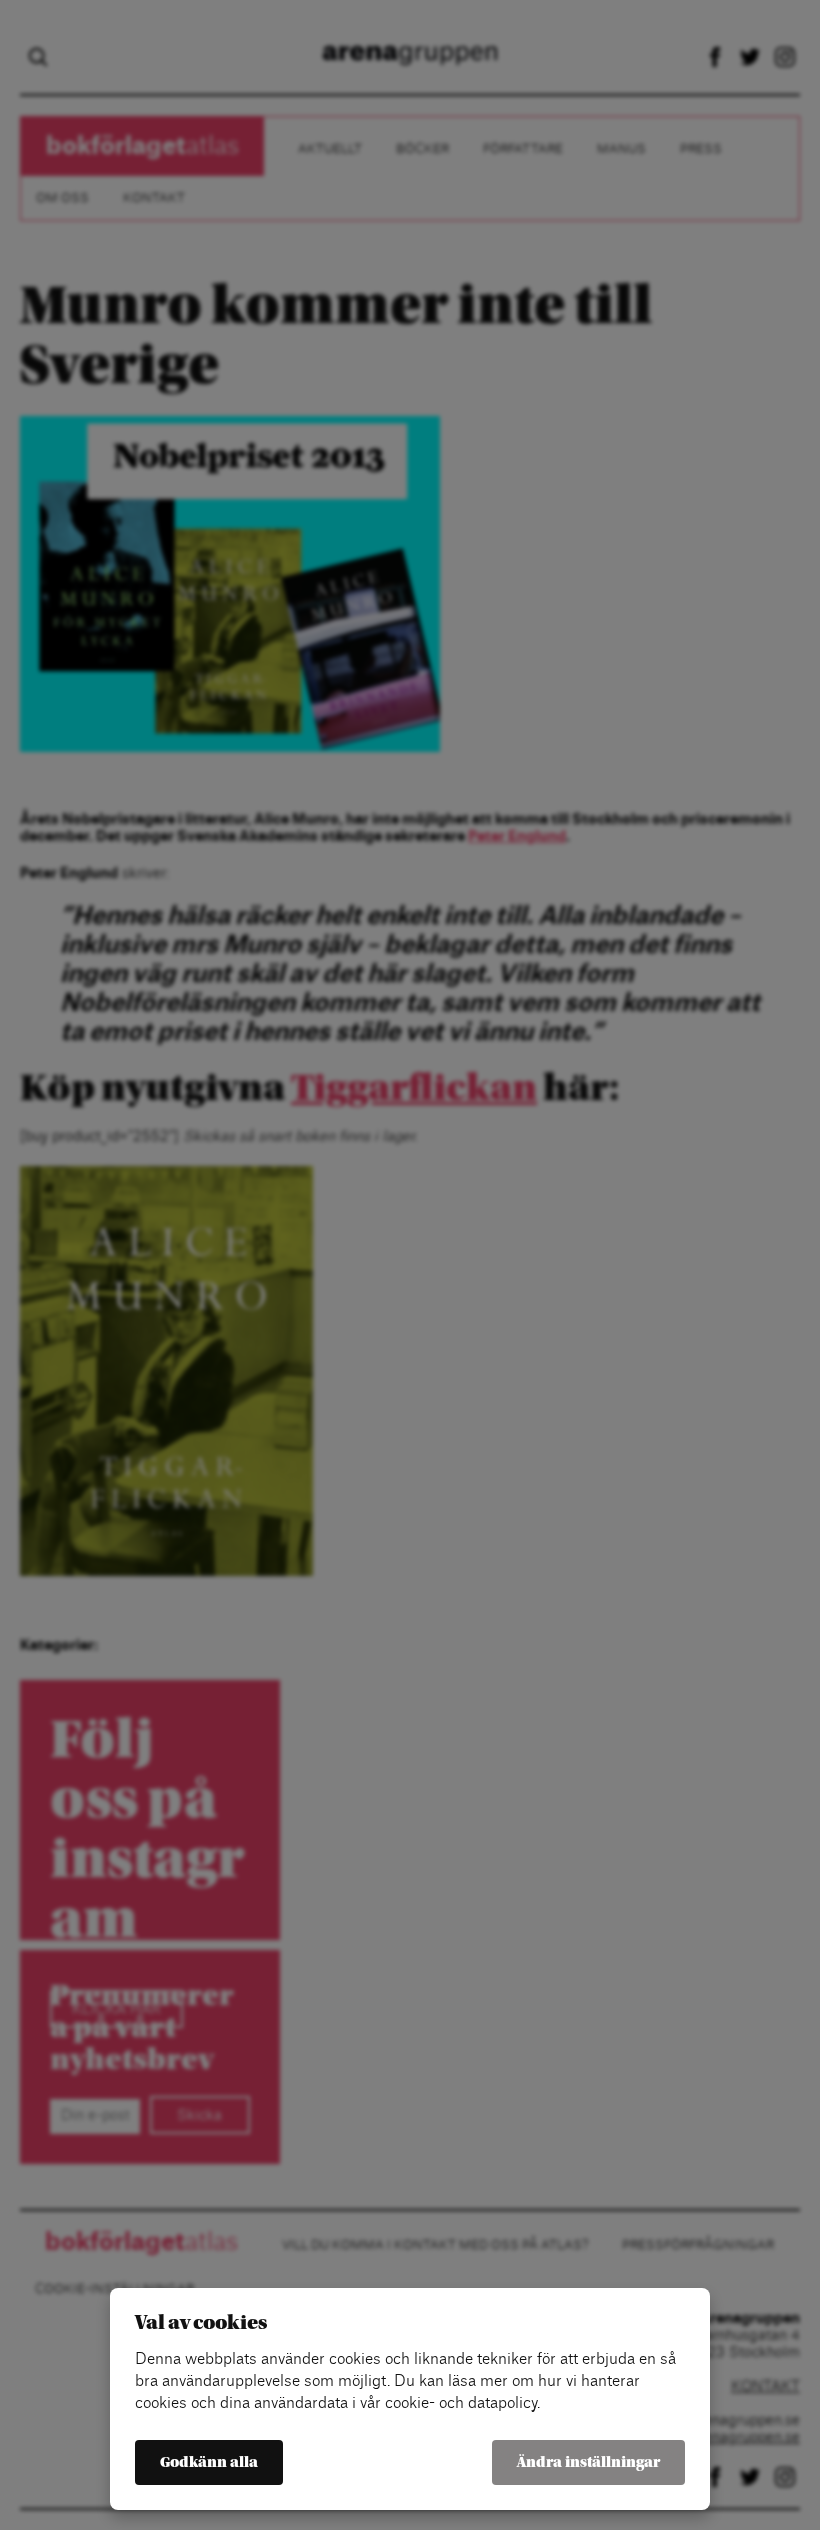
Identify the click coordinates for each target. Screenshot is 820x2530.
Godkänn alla (209, 2462)
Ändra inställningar (588, 2462)
